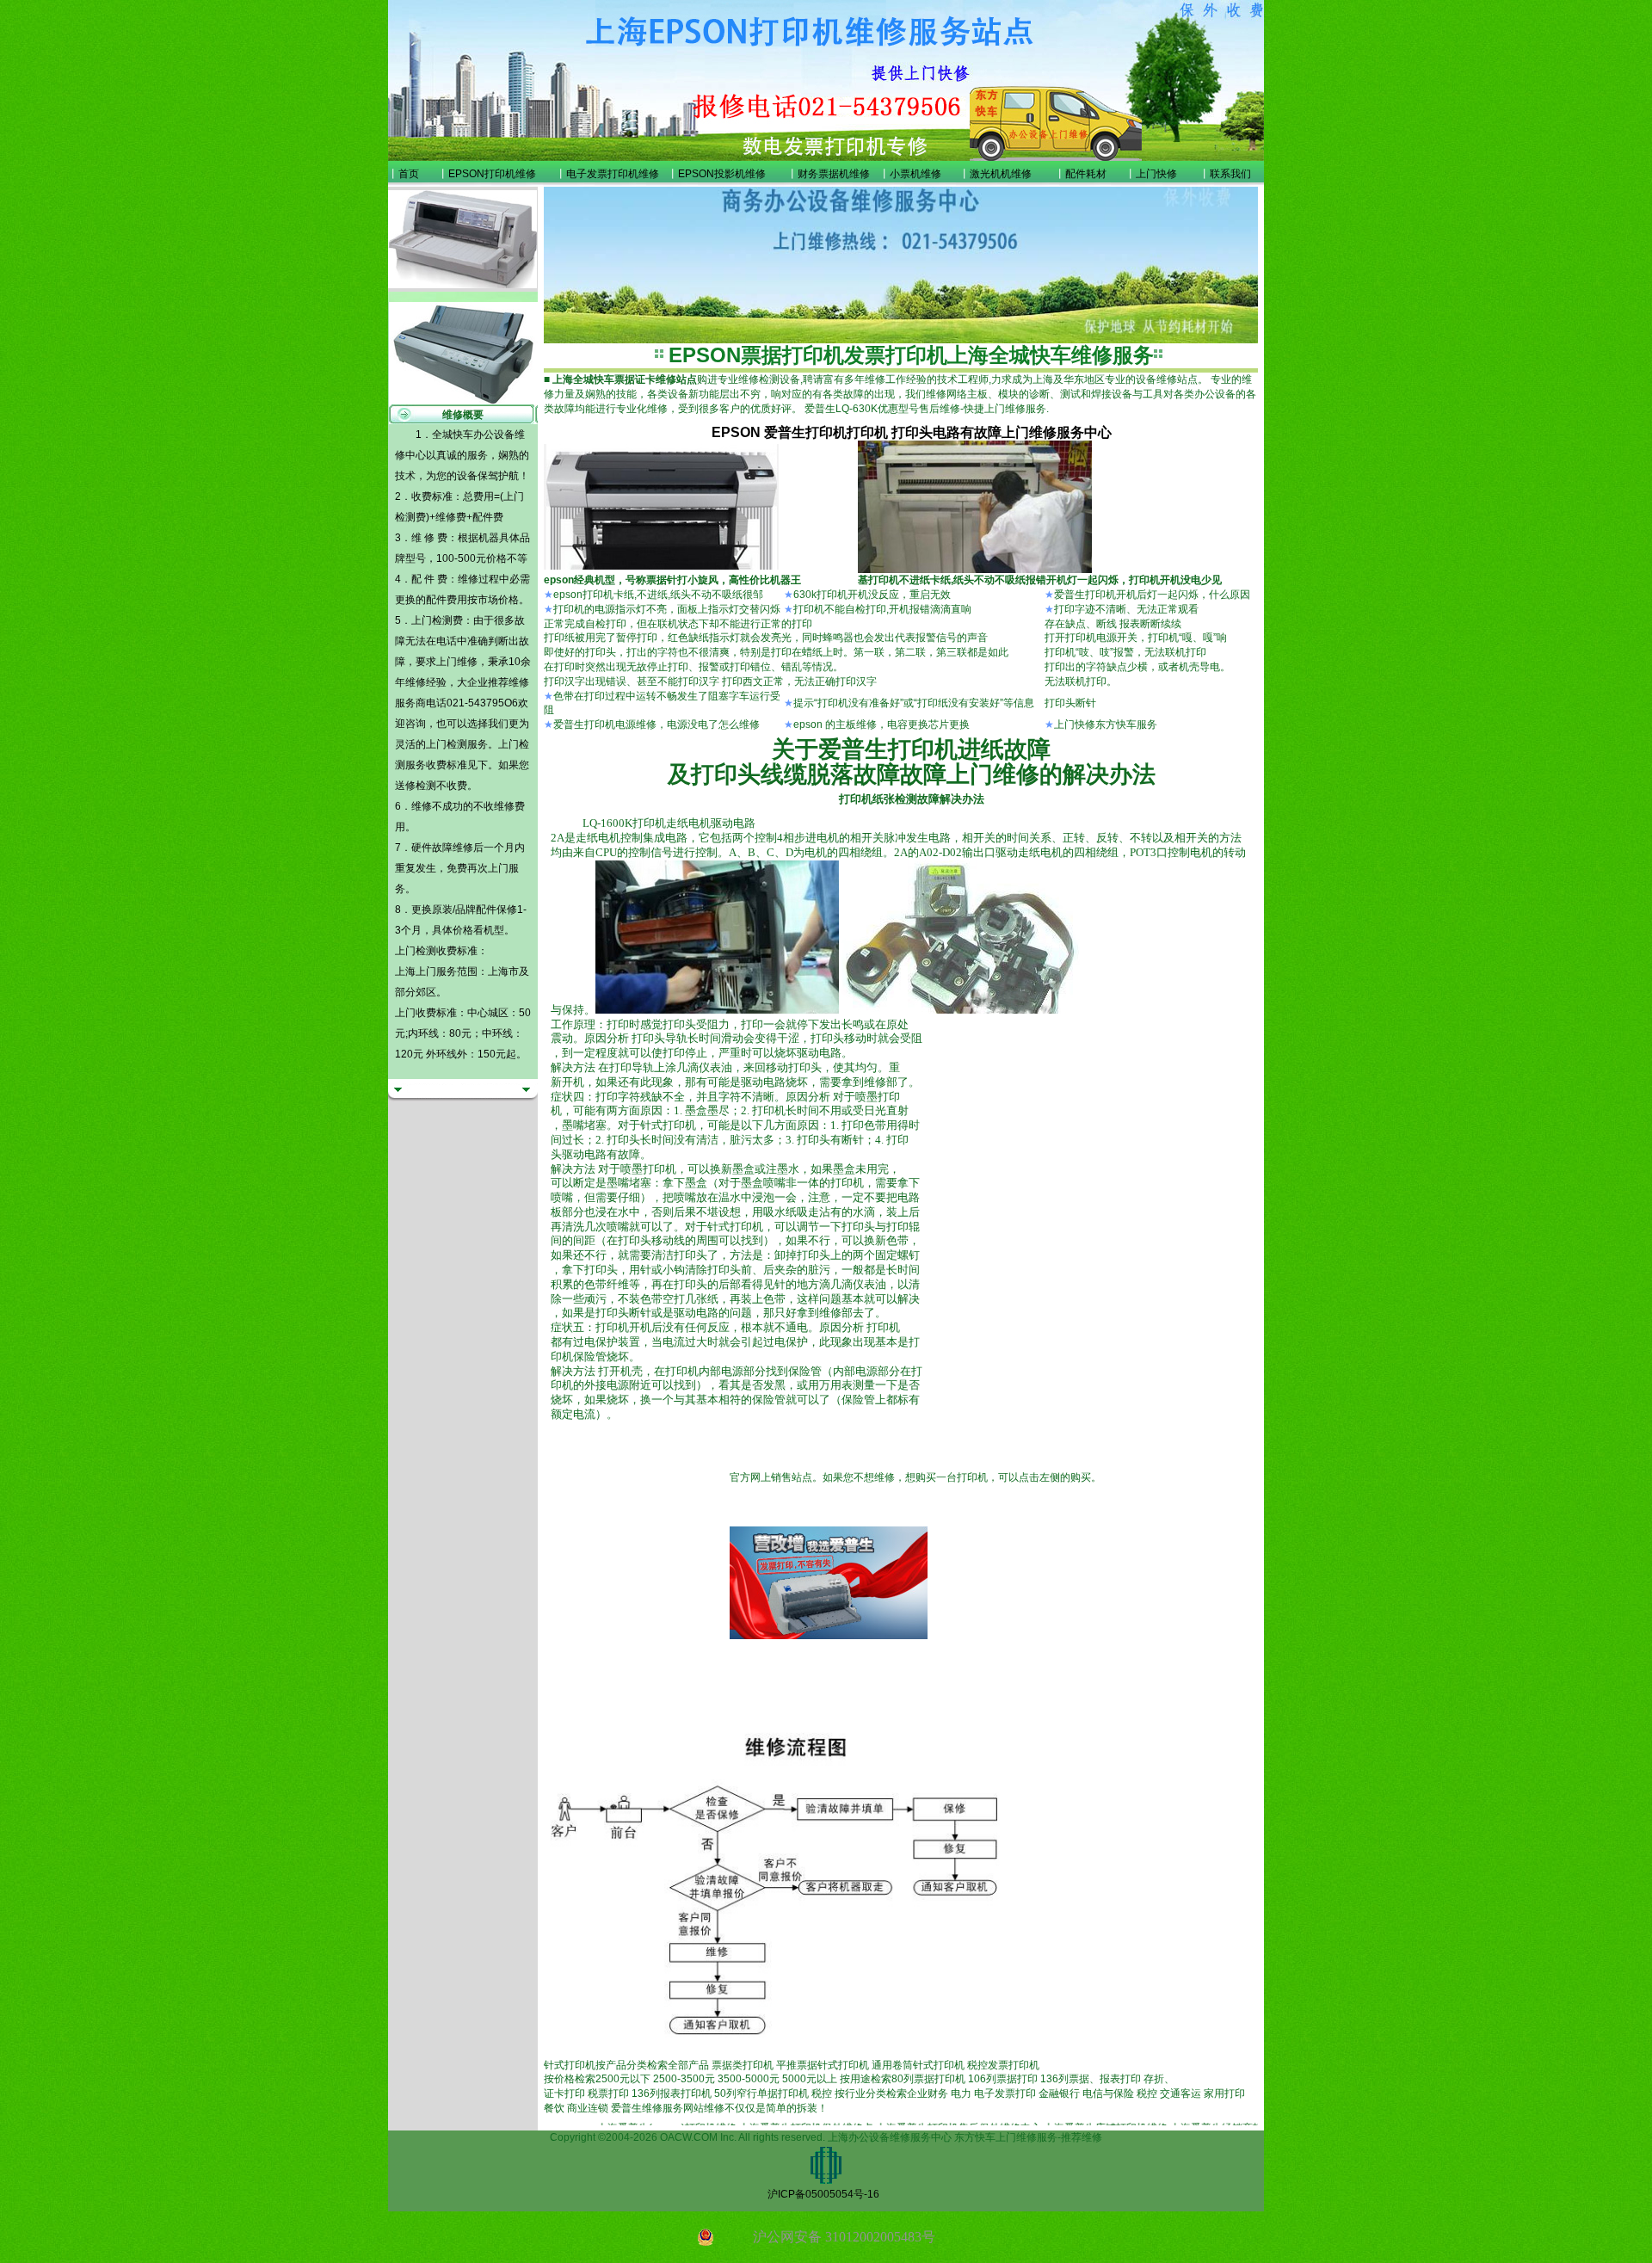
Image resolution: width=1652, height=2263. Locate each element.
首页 (409, 174)
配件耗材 (1086, 174)
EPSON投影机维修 (722, 174)
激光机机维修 (1001, 174)
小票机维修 (915, 174)
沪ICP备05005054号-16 (823, 2194)
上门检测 (447, 744)
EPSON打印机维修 (492, 174)
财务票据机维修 (834, 174)
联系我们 (1230, 174)
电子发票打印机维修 (613, 174)
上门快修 (1156, 174)
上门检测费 (437, 620)
